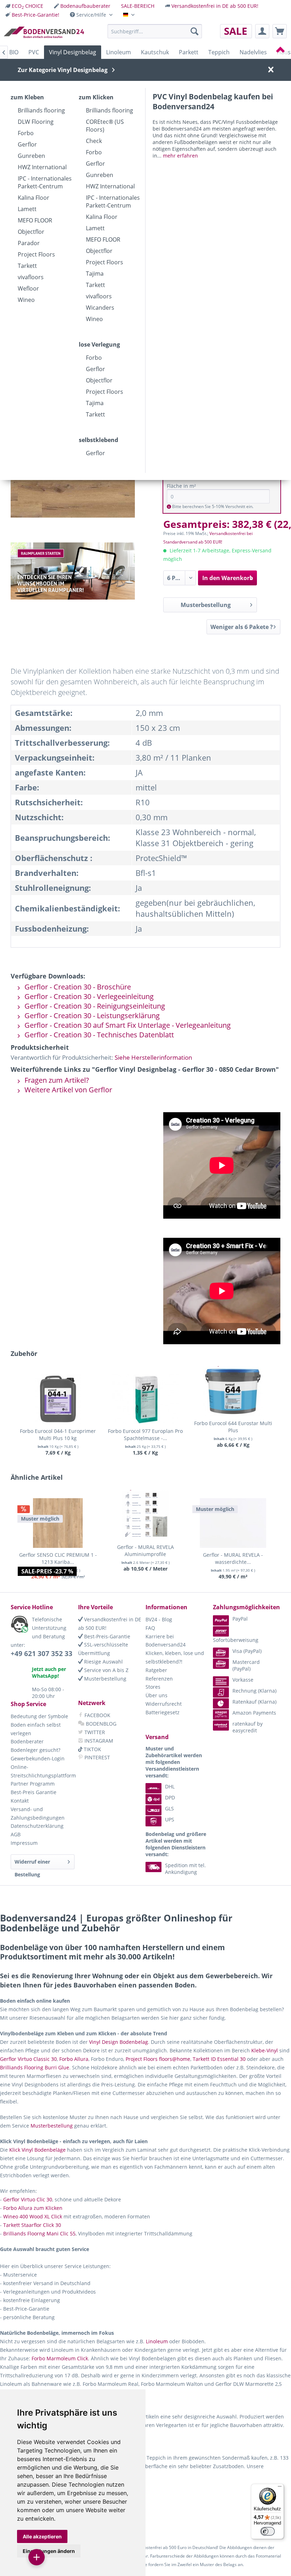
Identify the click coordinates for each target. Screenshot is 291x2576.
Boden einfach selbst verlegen (36, 1729)
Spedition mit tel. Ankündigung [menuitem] (185, 1869)
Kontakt (20, 1801)
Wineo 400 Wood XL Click (33, 2216)
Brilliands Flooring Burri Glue (35, 2067)
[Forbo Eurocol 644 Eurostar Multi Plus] (233, 1391)
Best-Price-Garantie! (35, 15)
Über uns (157, 1695)
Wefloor (28, 288)
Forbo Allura (74, 2059)
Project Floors (36, 254)
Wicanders (100, 308)
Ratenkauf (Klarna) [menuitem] (254, 1702)
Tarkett (27, 266)
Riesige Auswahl (103, 1662)
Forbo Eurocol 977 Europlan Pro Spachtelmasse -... (145, 1435)
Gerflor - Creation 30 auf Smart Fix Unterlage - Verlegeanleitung (127, 1025)
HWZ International (42, 167)
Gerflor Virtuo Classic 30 (28, 2059)
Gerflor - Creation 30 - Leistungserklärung (91, 1016)
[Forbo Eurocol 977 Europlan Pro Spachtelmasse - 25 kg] (146, 1399)
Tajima (95, 274)
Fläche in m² (181, 486)
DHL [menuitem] (170, 1786)
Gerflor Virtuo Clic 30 (28, 2199)
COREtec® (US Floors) (105, 126)
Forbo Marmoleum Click (60, 2358)
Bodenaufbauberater (85, 6)
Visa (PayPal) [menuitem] (247, 1651)
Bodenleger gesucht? (35, 1750)
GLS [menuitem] (169, 1808)
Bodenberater (27, 1741)
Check (94, 141)
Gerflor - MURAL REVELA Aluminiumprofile (145, 1551)
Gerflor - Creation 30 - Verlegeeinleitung (88, 996)
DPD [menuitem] (170, 1797)
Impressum (24, 1843)
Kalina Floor (34, 198)
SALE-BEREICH (138, 6)
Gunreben (31, 156)
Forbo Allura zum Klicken (33, 2208)
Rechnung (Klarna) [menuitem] (254, 1691)
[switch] (268, 2531)
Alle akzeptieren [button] (42, 2536)
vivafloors (31, 277)
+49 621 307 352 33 (42, 1654)
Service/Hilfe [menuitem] (91, 15)
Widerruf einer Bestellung (32, 1864)
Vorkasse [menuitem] (243, 1680)
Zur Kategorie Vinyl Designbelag (63, 70)
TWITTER (94, 1732)
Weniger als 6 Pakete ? (242, 627)
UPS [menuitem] (170, 1819)
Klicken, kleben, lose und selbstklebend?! (175, 1657)
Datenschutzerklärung (37, 1826)
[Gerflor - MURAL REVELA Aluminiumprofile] (146, 1515)
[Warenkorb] (280, 31)
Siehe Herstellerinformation (153, 1057)
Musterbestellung (206, 605)
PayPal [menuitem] (240, 1619)
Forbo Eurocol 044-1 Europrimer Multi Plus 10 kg (58, 1435)
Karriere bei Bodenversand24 (166, 1641)
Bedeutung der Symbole (39, 1716)
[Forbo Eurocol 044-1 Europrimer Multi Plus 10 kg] (58, 1399)
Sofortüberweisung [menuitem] (236, 1640)
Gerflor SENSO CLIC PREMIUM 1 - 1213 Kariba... (58, 1558)
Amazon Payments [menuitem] (254, 1713)
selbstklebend (98, 440)
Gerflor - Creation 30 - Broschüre (77, 987)
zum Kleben (27, 97)
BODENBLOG (100, 1724)
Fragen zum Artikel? (56, 1080)
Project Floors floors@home (158, 2059)
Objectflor (31, 232)
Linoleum (157, 2341)
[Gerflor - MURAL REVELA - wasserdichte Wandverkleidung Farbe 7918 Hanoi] (233, 1523)
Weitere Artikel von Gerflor (67, 1090)
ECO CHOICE (28, 6)
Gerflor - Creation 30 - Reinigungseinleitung (94, 1006)
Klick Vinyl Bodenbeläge (37, 2150)
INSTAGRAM (98, 1741)
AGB (16, 1834)
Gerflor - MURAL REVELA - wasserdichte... (233, 1558)
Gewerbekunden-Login (38, 1758)
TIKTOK (92, 1749)
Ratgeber (156, 1670)
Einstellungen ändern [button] (49, 2551)
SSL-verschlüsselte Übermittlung (103, 1649)
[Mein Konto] (262, 31)
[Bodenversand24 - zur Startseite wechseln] (44, 33)
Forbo (26, 133)
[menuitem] (24, 6)
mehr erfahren (180, 156)
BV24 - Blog (159, 1619)
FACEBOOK (97, 1715)
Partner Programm (33, 1784)
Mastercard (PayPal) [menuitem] (246, 1665)
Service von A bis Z (106, 1670)
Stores (153, 1687)
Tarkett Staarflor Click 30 (32, 2225)
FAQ (150, 1628)
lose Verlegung (99, 344)
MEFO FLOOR (35, 220)
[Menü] (280, 2488)
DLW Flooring (36, 122)
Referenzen (159, 1679)
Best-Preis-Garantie (106, 1636)
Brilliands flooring (41, 110)
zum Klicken (96, 97)
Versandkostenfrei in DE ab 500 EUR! (215, 6)
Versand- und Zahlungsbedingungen (38, 1813)
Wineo (26, 300)
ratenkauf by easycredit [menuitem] (248, 1727)
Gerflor (27, 144)
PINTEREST (97, 1757)
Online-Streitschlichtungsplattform (43, 1771)
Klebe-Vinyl (265, 2050)
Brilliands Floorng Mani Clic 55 (39, 2233)
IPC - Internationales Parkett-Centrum (45, 182)
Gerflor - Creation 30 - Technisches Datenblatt (98, 1035)
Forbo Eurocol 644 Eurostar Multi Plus (233, 1427)
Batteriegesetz (163, 1712)
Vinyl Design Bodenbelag (119, 2042)
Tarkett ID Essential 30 (219, 2059)
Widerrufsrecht (164, 1704)
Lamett (27, 209)
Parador (29, 243)
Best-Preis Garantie (34, 1792)
